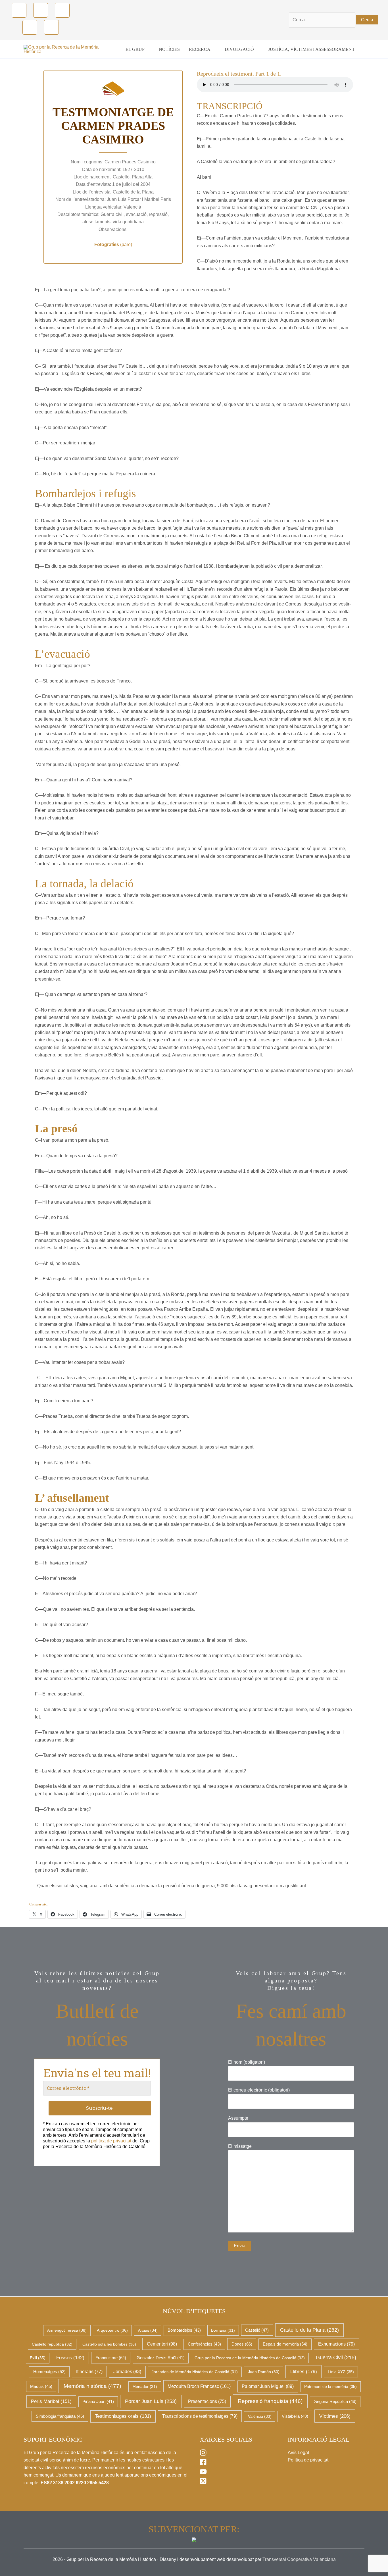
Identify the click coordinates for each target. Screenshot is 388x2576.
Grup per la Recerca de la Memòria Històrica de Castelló (250, 2358)
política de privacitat (111, 2141)
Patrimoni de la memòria (330, 2386)
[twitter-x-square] (203, 2483)
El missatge (240, 2146)
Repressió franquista (270, 2401)
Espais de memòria (285, 2344)
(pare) (113, 245)
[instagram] (203, 2455)
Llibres (304, 2371)
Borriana (223, 2330)
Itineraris (89, 2372)
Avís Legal (298, 2453)
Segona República (335, 2402)
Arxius (148, 2330)
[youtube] (203, 2474)
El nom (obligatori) (247, 2062)
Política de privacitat (308, 2460)
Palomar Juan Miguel (268, 2386)
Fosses (70, 2358)
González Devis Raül (161, 2358)
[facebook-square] (203, 2464)
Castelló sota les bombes (109, 2344)
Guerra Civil (336, 2357)
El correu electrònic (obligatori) (259, 2090)
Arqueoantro (112, 2330)
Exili (38, 2358)
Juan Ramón (264, 2372)
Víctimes (335, 2416)
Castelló (257, 2330)
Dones (242, 2344)
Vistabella (295, 2416)
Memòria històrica (92, 2386)
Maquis (41, 2386)
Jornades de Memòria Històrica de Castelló (195, 2372)
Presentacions (207, 2401)
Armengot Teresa (67, 2330)
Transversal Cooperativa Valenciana (299, 2559)
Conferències (204, 2344)
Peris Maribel (51, 2401)
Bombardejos (184, 2330)
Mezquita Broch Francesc (199, 2386)
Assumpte (238, 2118)
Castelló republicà (52, 2344)
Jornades (127, 2372)
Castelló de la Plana (309, 2330)
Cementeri (162, 2344)
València (260, 2416)
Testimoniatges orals (123, 2416)
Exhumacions (336, 2344)
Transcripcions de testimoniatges (200, 2416)
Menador (145, 2386)
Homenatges (49, 2372)
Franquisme (111, 2358)
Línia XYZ (341, 2372)
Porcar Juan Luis (151, 2401)
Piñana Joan (98, 2402)
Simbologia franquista (60, 2416)
